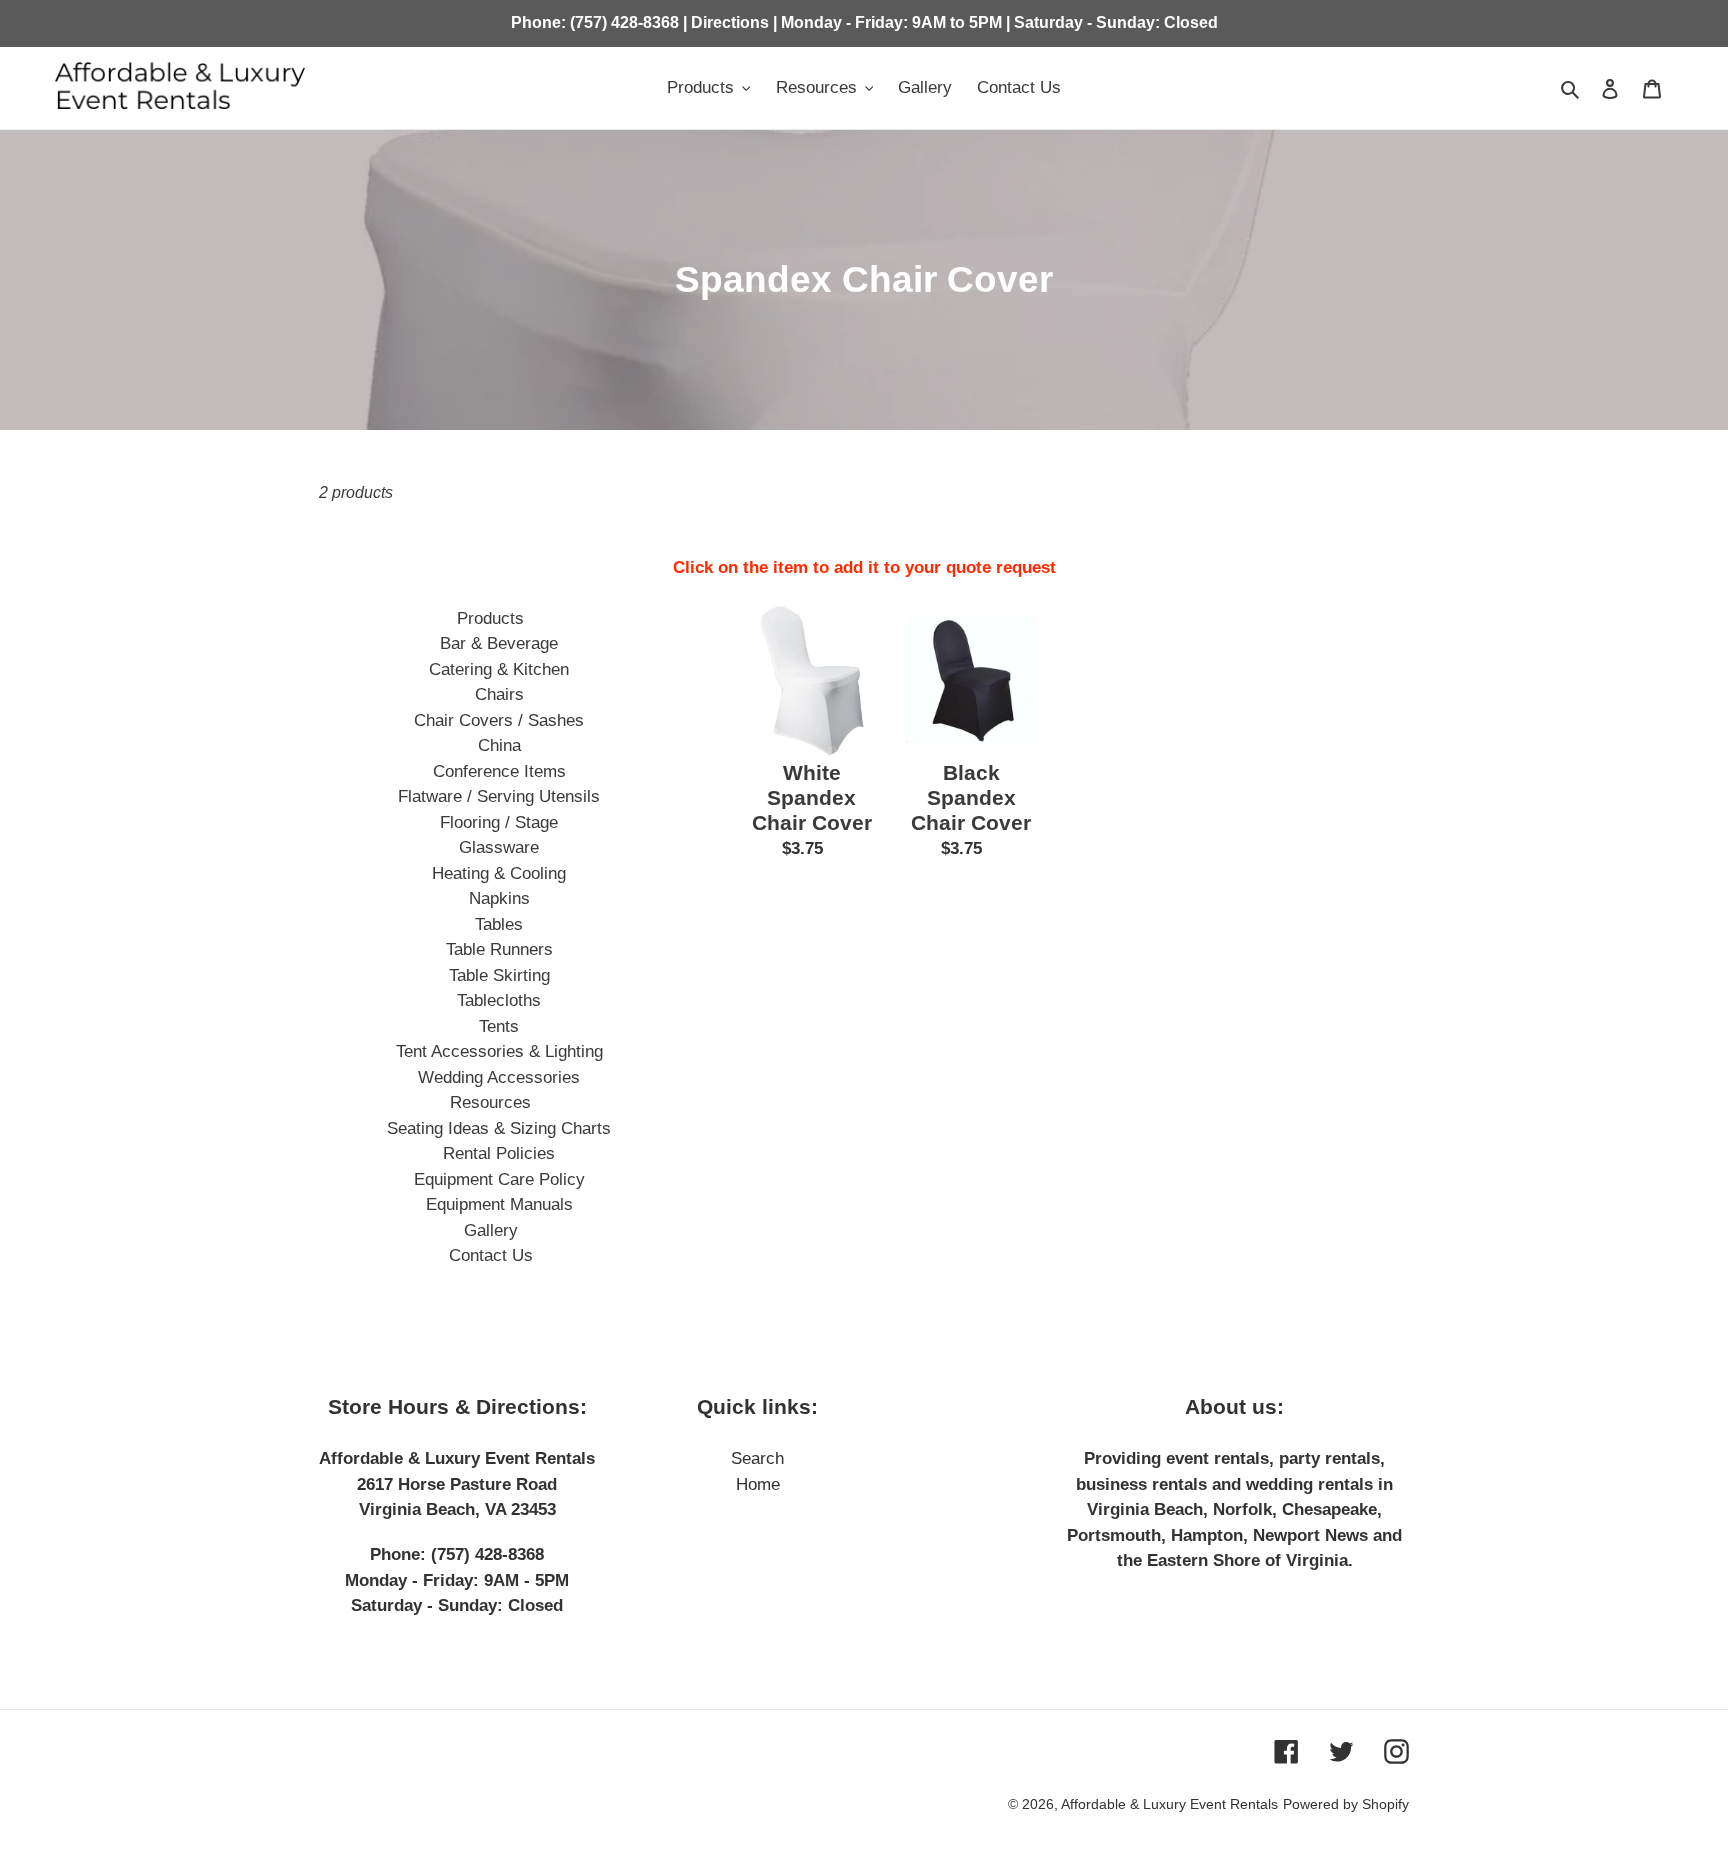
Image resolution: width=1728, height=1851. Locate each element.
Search (757, 1458)
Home (758, 1484)
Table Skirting (499, 975)
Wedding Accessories (499, 1077)
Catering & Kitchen (499, 669)
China (499, 745)
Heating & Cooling (499, 873)
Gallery (491, 1230)
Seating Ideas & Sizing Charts (499, 1128)
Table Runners (499, 949)
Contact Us (491, 1255)
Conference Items (499, 771)
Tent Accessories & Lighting (499, 1051)
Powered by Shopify (1346, 1804)
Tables (499, 924)
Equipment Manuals (499, 1204)
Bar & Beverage (499, 643)
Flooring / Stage (499, 822)
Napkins (499, 898)
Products (490, 618)
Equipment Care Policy (499, 1179)
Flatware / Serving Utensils (499, 796)
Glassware (499, 847)
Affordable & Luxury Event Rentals (1169, 1804)
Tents (499, 1026)
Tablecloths (499, 1000)
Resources (490, 1102)
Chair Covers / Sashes (499, 720)
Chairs (499, 694)
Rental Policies (499, 1153)
